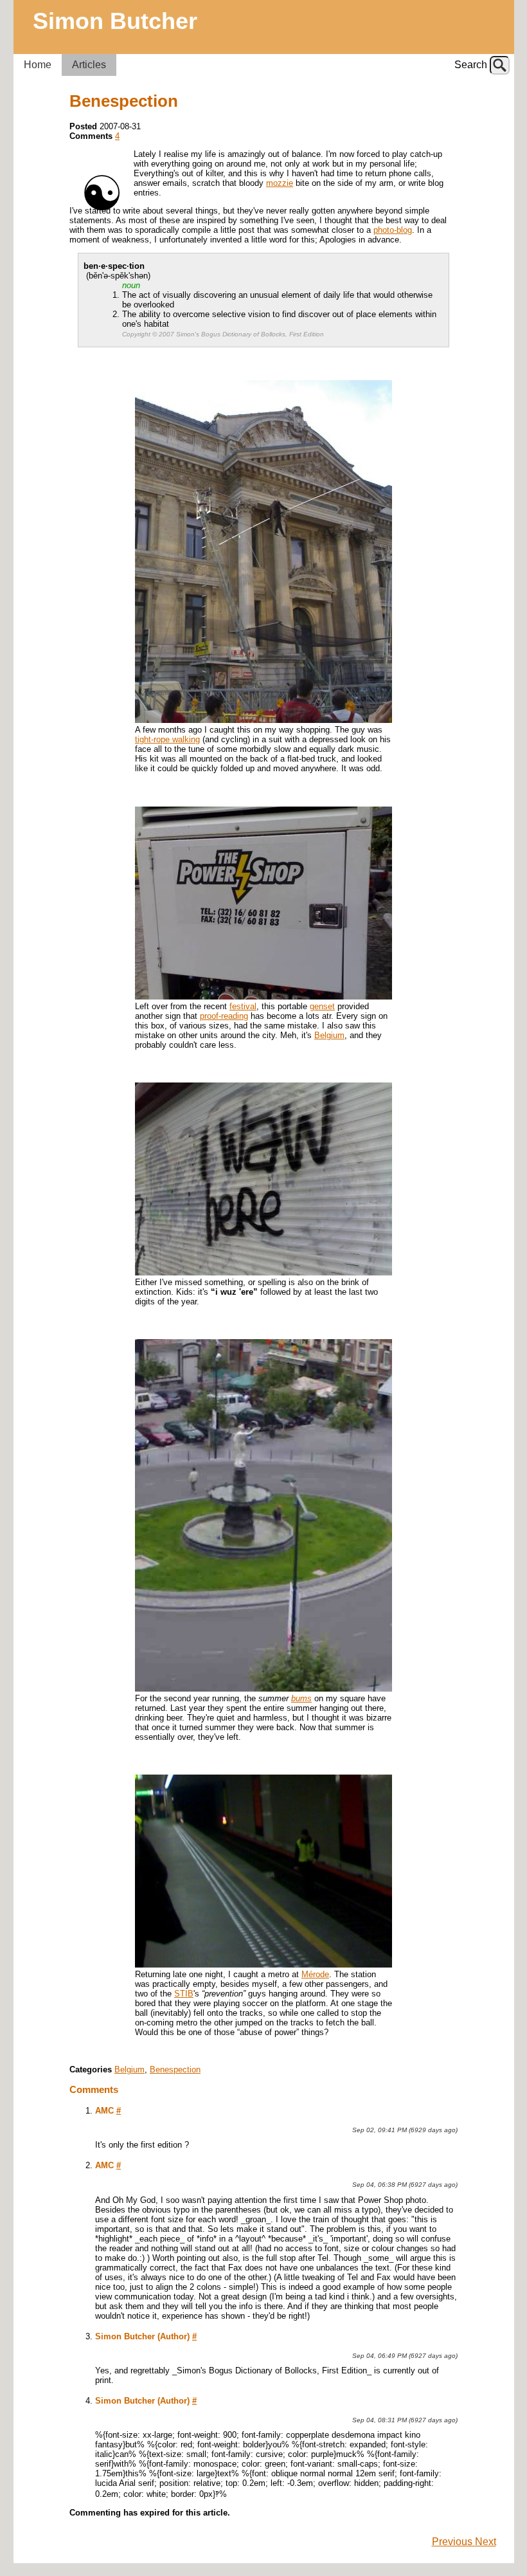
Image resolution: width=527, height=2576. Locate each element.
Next (486, 2542)
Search (471, 65)
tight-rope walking (167, 739)
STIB (184, 1994)
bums (301, 1698)
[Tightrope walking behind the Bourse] (263, 720)
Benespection (175, 2069)
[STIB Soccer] (263, 1965)
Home (38, 65)
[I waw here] (263, 1273)
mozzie (280, 183)
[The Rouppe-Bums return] (263, 1689)
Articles (89, 65)
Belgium (329, 1035)
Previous (453, 2542)
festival (243, 1006)
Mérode (315, 1974)
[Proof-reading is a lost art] (263, 997)
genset (322, 1006)
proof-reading (224, 1016)
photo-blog (393, 230)
